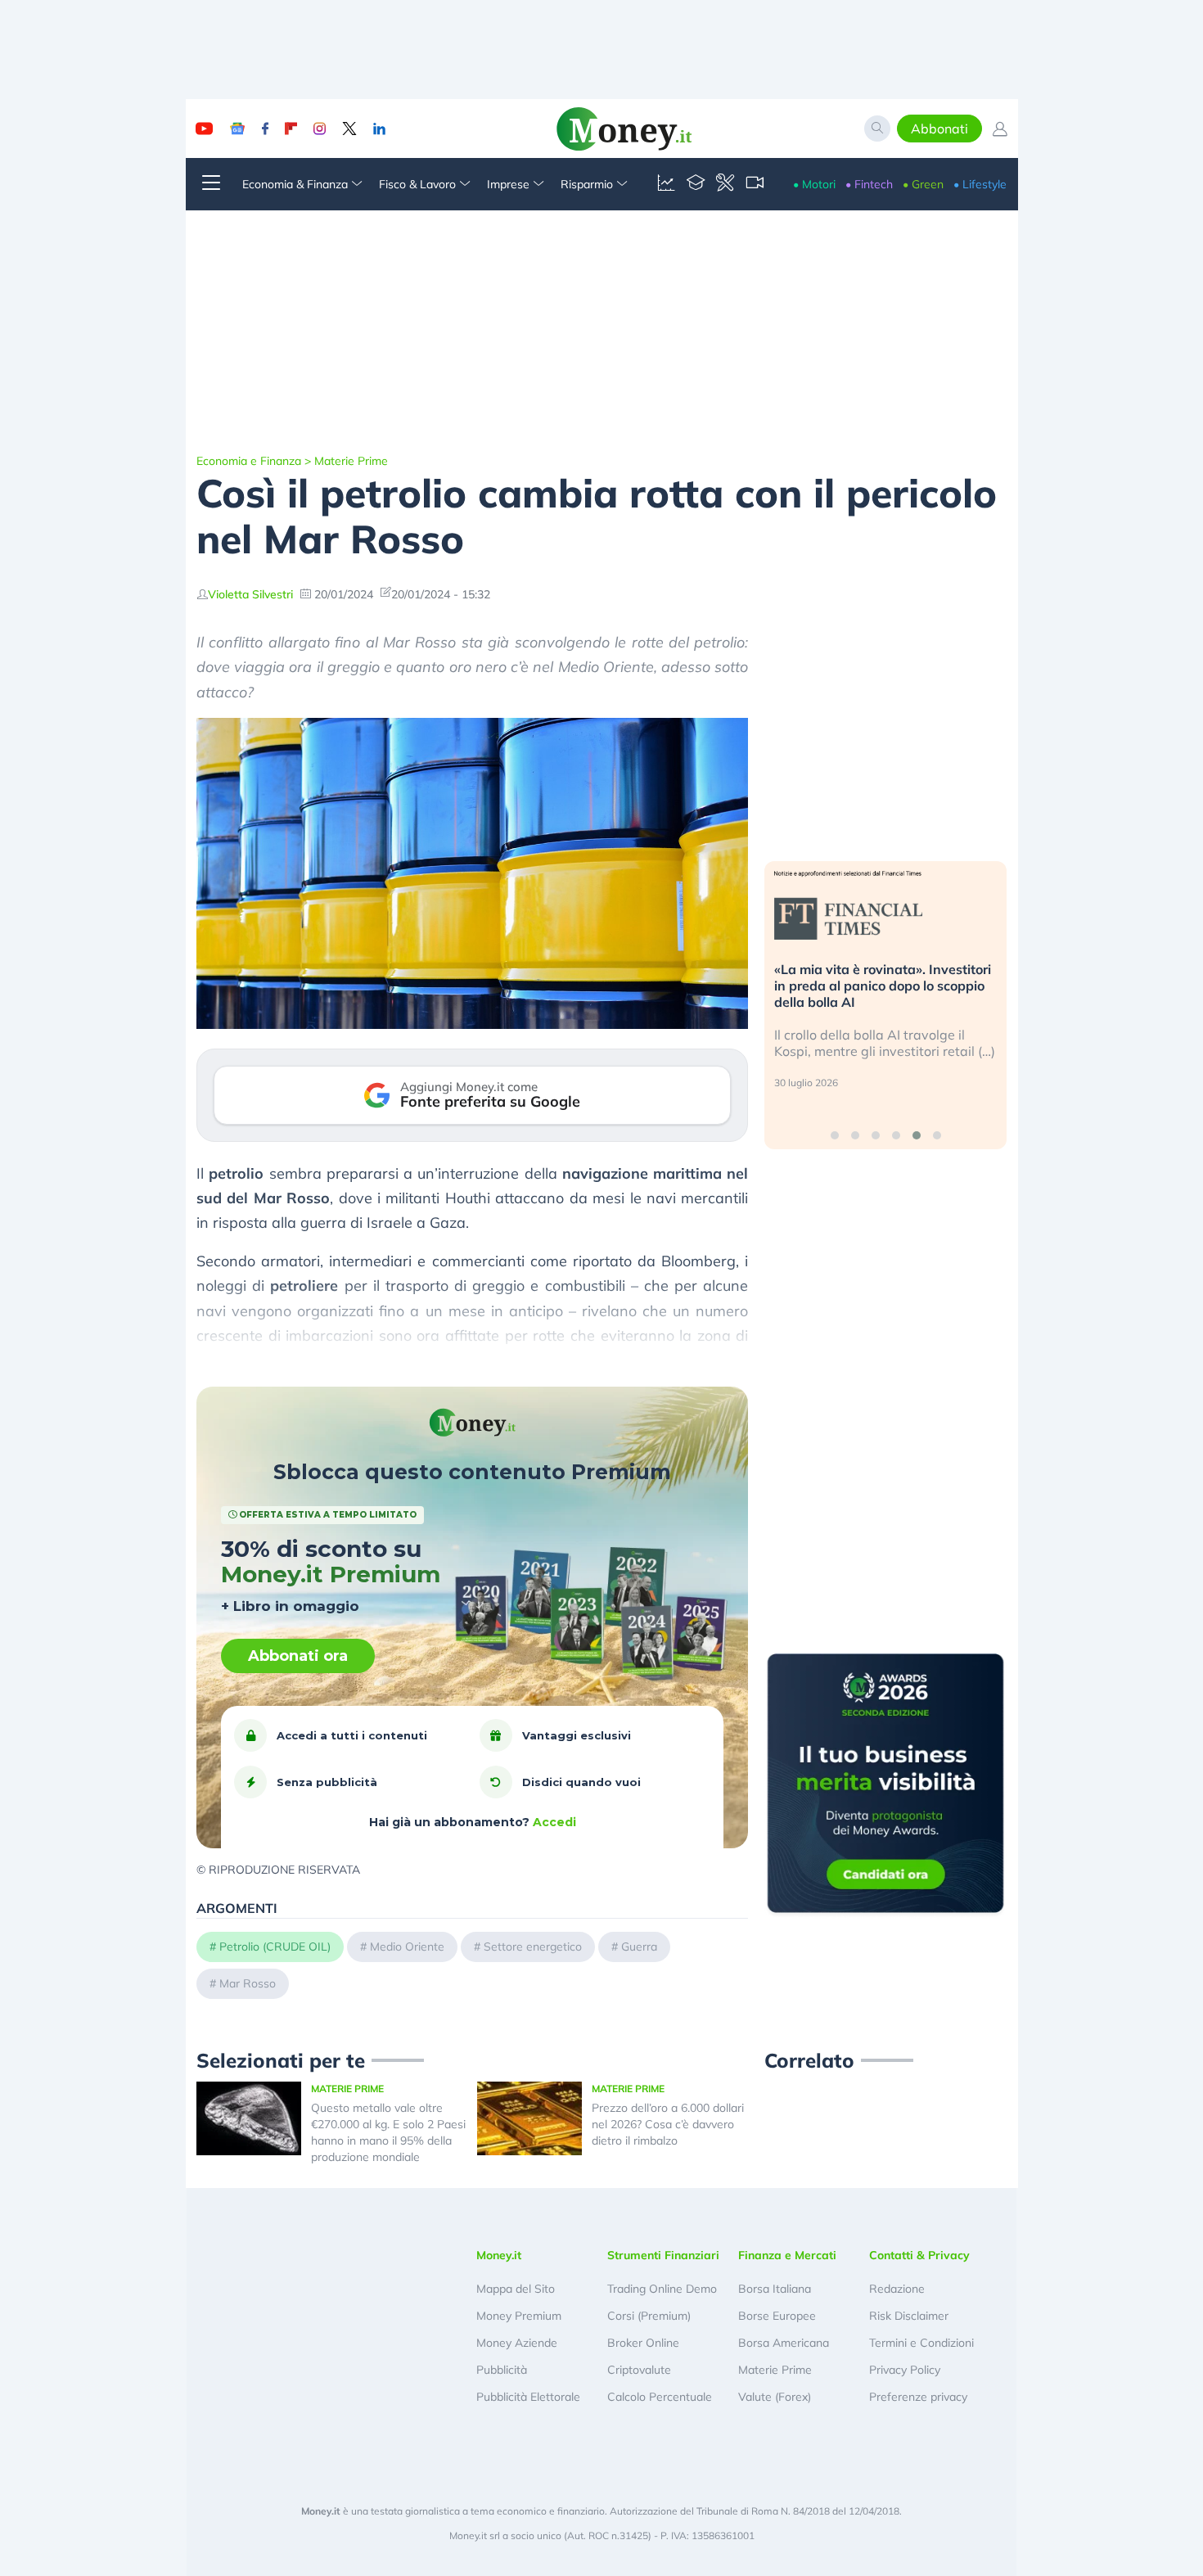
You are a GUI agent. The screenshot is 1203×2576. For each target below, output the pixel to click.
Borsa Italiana (775, 2289)
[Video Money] (755, 184)
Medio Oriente (407, 1947)
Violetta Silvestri (250, 594)
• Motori (814, 184)
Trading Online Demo (662, 2289)
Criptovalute (639, 2370)
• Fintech (869, 184)
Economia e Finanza (249, 461)
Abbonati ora (298, 1656)
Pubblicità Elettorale (528, 2397)
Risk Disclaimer (909, 2316)
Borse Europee (777, 2316)
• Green (923, 184)
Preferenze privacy (918, 2397)
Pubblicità (502, 2370)
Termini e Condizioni (921, 2343)
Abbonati (939, 129)
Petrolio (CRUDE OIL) (275, 1947)
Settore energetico (533, 1947)
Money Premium (519, 2316)
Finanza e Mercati (787, 2255)
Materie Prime (351, 461)
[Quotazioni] (666, 184)
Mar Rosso (248, 1983)
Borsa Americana (784, 2343)
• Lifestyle (980, 184)
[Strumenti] (725, 184)
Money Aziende (517, 2343)
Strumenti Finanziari (663, 2255)
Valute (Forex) (775, 2397)
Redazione (897, 2289)
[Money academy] (696, 184)
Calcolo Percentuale (660, 2397)
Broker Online (643, 2343)
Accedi (554, 1822)
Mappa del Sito (516, 2289)
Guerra (639, 1947)
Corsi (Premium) (649, 2316)
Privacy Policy (905, 2370)
